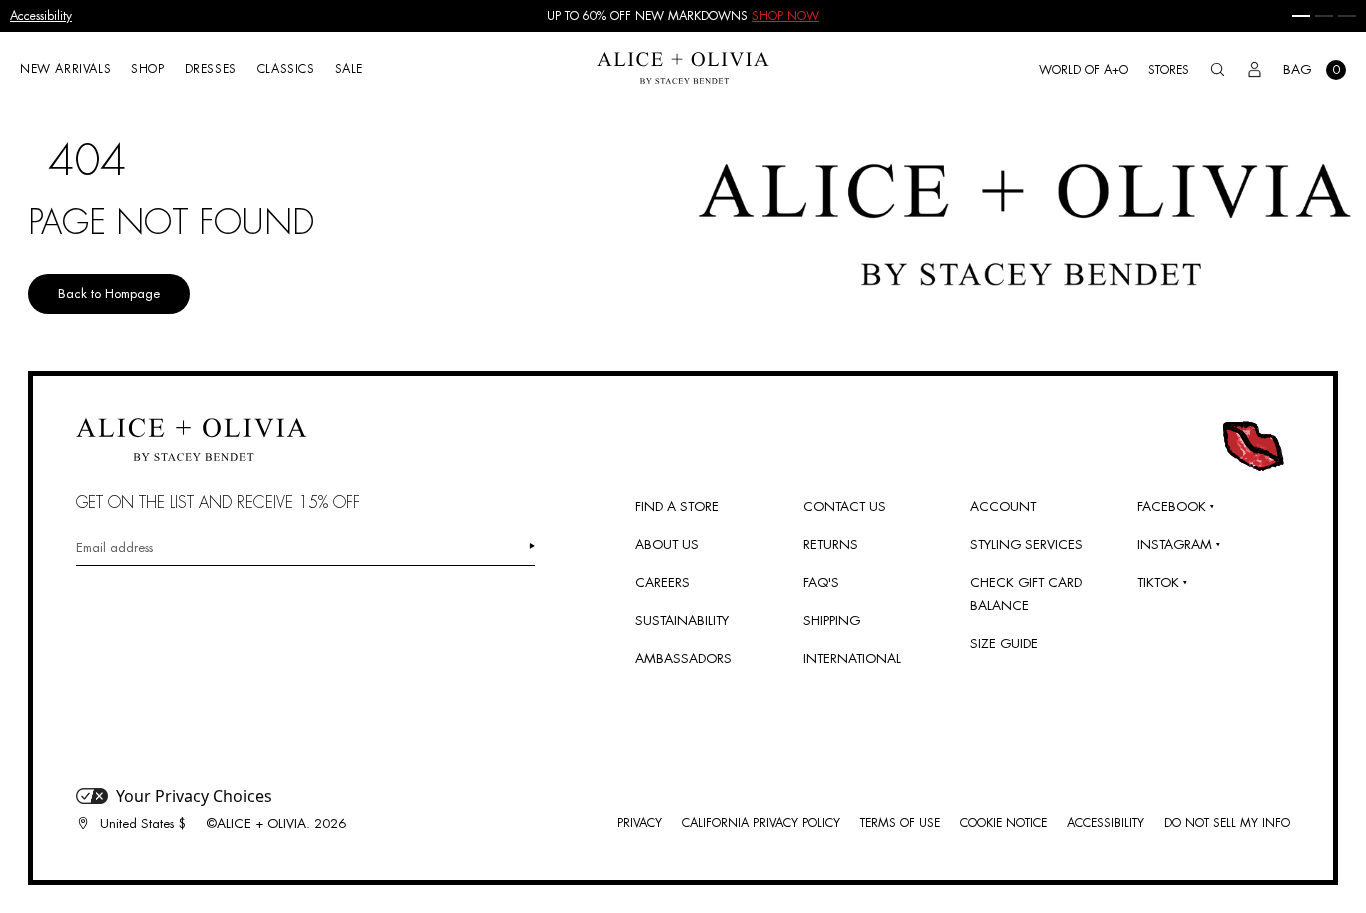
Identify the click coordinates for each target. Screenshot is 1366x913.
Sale (349, 69)
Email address (114, 547)
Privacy (639, 823)
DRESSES (211, 69)
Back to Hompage (109, 293)
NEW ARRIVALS (65, 69)
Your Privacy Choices (194, 796)
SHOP (147, 69)
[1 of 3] (1301, 16)
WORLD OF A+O (1083, 70)
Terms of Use (900, 823)
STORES (1168, 70)
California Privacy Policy (761, 823)
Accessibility (41, 16)
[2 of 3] (1324, 16)
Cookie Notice (1003, 823)
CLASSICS (286, 69)
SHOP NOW (785, 16)
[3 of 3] (1347, 16)
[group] (683, 16)
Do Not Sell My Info (1227, 823)
